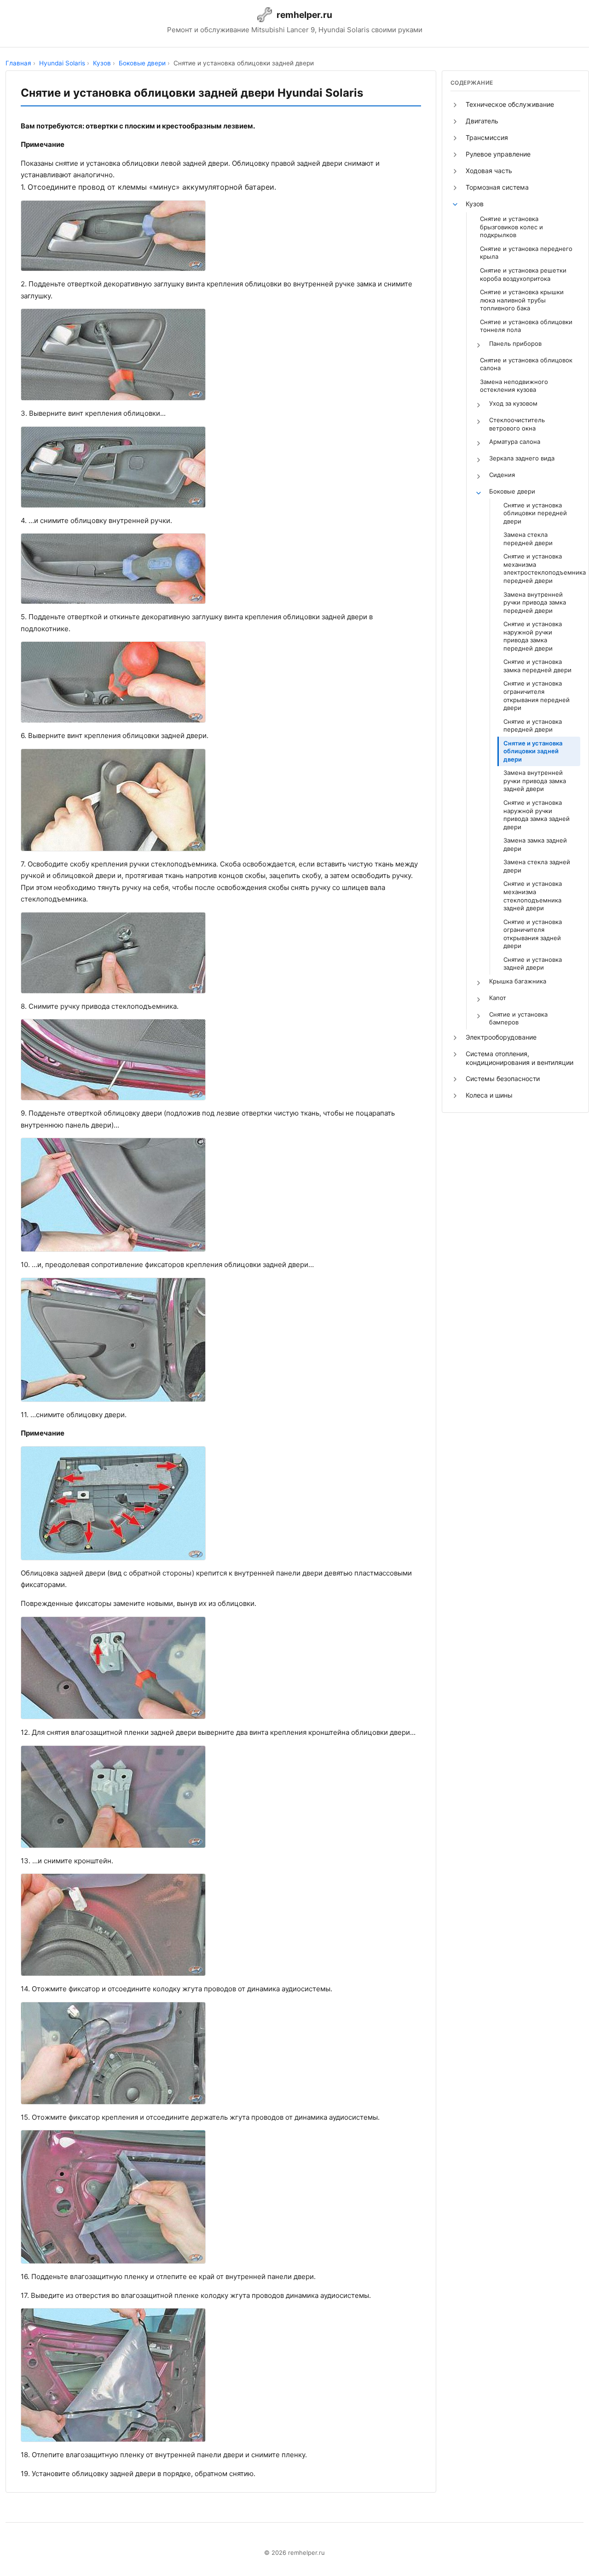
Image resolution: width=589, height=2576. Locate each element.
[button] (455, 105)
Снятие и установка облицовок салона (526, 364)
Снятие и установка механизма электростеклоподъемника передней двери (542, 568)
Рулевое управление (498, 154)
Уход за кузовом (513, 403)
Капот (498, 998)
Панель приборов (515, 343)
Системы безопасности (503, 1079)
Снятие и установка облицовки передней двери (535, 513)
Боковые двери (512, 491)
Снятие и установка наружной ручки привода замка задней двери (537, 815)
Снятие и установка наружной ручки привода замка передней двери (533, 636)
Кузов (475, 204)
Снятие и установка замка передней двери (537, 666)
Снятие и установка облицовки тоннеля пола (526, 326)
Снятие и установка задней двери (533, 964)
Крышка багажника (518, 981)
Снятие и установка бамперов (518, 1018)
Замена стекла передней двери (528, 539)
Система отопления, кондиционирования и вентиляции (520, 1058)
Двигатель (482, 121)
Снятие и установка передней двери (533, 726)
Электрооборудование (501, 1037)
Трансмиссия (487, 137)
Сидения (502, 475)
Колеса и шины (489, 1095)
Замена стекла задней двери (537, 866)
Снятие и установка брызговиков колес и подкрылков (511, 227)
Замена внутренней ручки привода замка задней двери (535, 781)
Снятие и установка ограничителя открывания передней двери (537, 695)
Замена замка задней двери (535, 844)
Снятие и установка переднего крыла (526, 253)
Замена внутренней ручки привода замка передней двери (535, 602)
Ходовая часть (489, 171)
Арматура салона (515, 442)
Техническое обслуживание (510, 104)
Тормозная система (497, 187)
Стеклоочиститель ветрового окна (517, 424)
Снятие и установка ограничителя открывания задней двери (533, 934)
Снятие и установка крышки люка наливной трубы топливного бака (522, 300)
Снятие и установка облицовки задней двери (533, 751)
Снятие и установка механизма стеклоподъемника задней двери (533, 896)
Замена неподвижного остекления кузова (514, 386)
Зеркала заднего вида (522, 458)
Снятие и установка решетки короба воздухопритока (523, 274)
